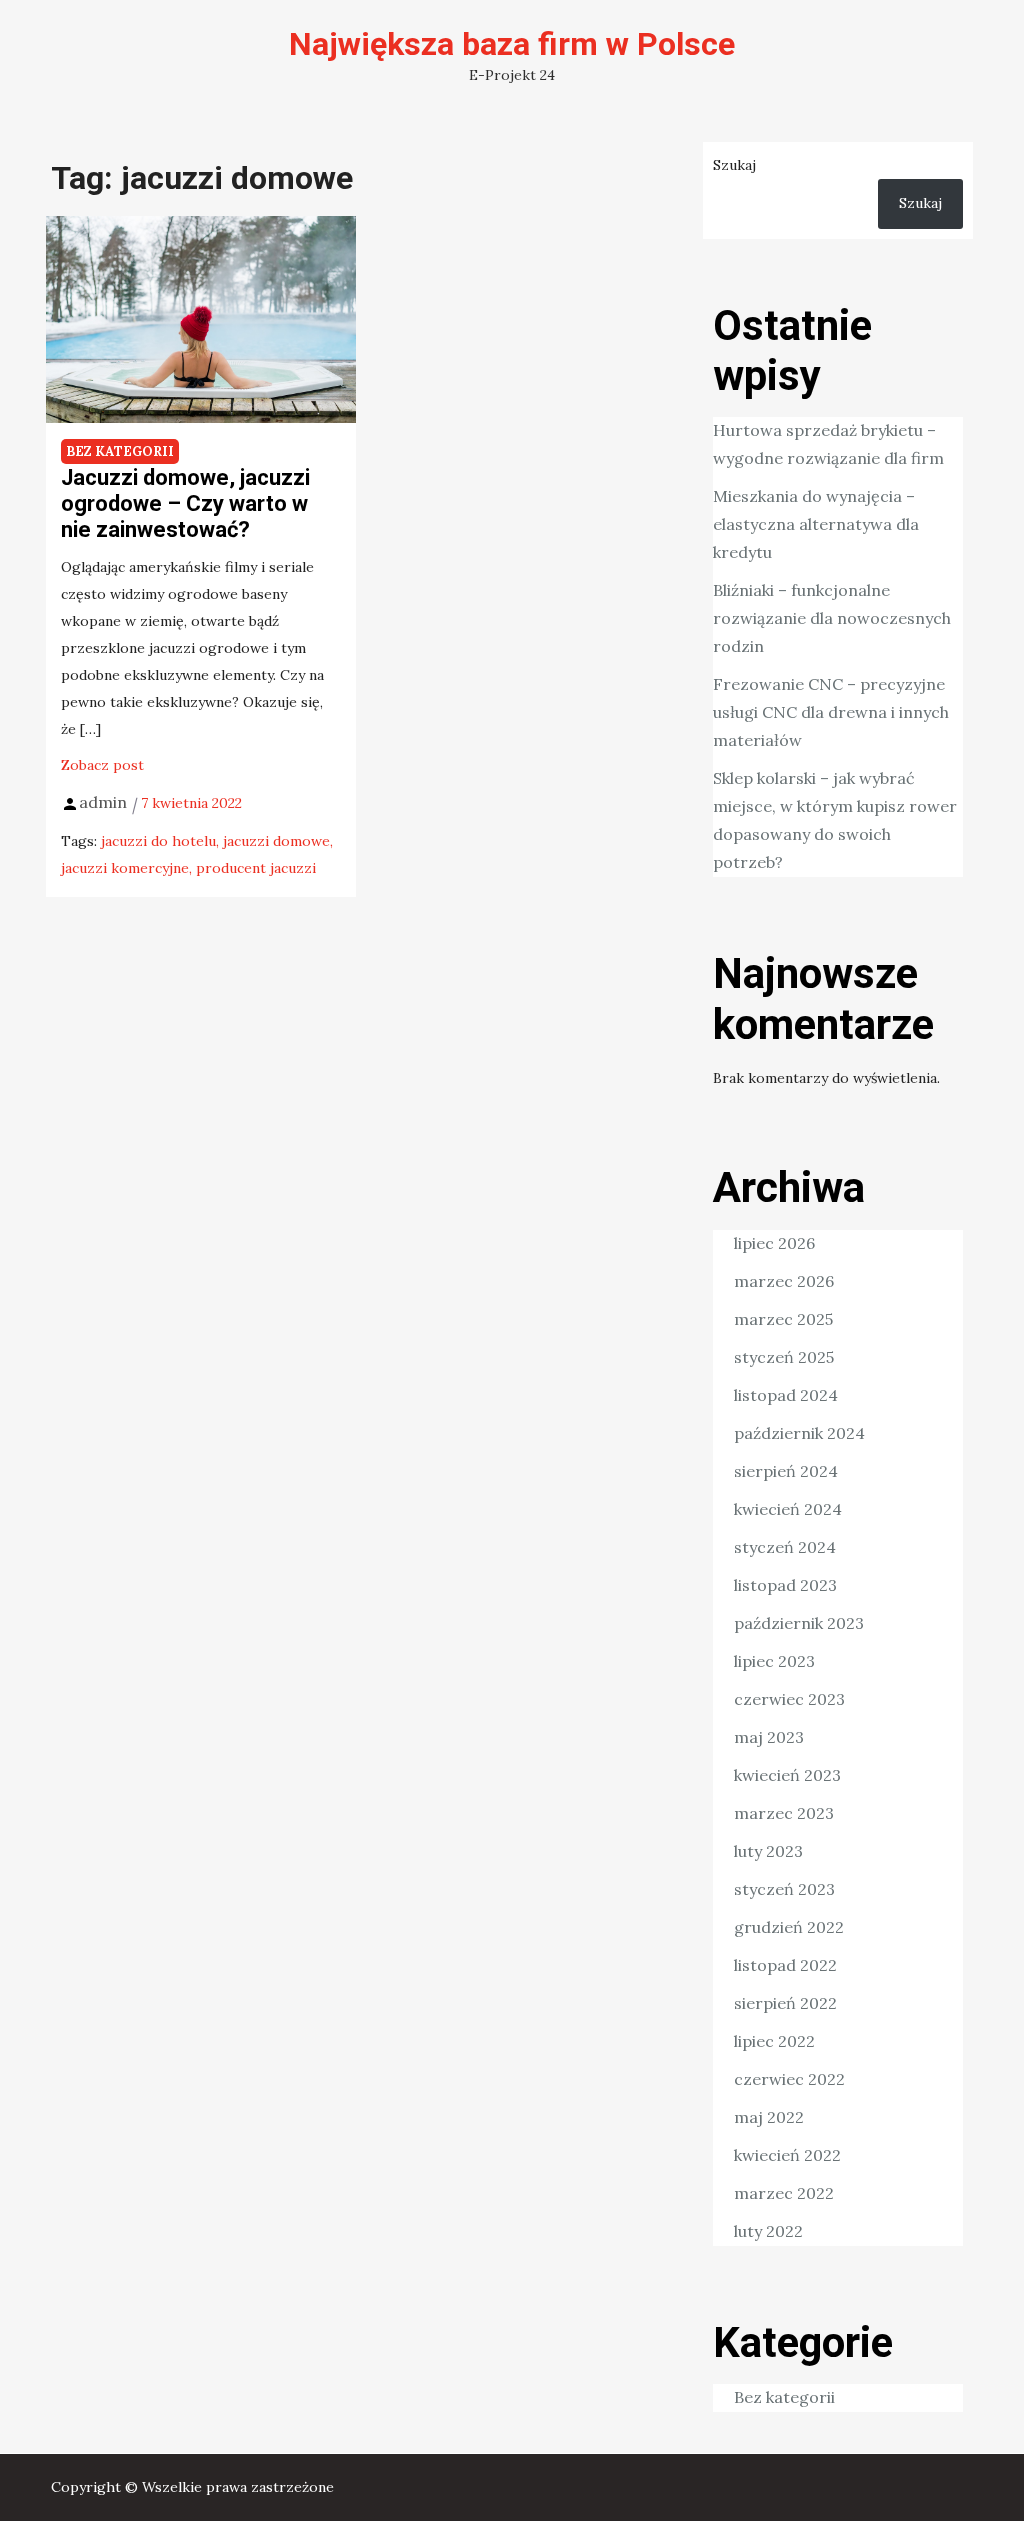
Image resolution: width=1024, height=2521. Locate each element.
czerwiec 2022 (789, 2079)
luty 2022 (768, 2231)
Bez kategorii (120, 451)
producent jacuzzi (256, 868)
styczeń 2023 (784, 1889)
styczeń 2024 (785, 1547)
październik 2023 (799, 1623)
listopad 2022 (785, 1965)
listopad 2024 (786, 1395)
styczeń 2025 (784, 1357)
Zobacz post (102, 765)
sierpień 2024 (786, 1471)
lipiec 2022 (774, 2041)
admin (103, 802)
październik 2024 (799, 1433)
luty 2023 (768, 1851)
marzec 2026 (784, 1281)
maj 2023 (769, 1737)
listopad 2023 (785, 1585)
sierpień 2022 (785, 2003)
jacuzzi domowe (276, 841)
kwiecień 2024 (788, 1509)
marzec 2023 (784, 1813)
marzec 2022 (784, 2193)
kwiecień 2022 (787, 2155)
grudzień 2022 (789, 1927)
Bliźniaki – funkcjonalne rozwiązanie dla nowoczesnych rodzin (832, 618)
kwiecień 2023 (787, 1775)
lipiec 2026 (774, 1243)
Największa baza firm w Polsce (512, 44)
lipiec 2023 (774, 1661)
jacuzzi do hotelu (158, 841)
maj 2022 (769, 2117)
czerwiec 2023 (789, 1699)
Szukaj (734, 165)
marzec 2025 (783, 1319)
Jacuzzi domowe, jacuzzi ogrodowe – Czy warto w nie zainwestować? (185, 504)
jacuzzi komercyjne (125, 868)
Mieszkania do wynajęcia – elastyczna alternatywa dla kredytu (816, 524)
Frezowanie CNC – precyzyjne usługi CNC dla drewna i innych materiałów (831, 712)
